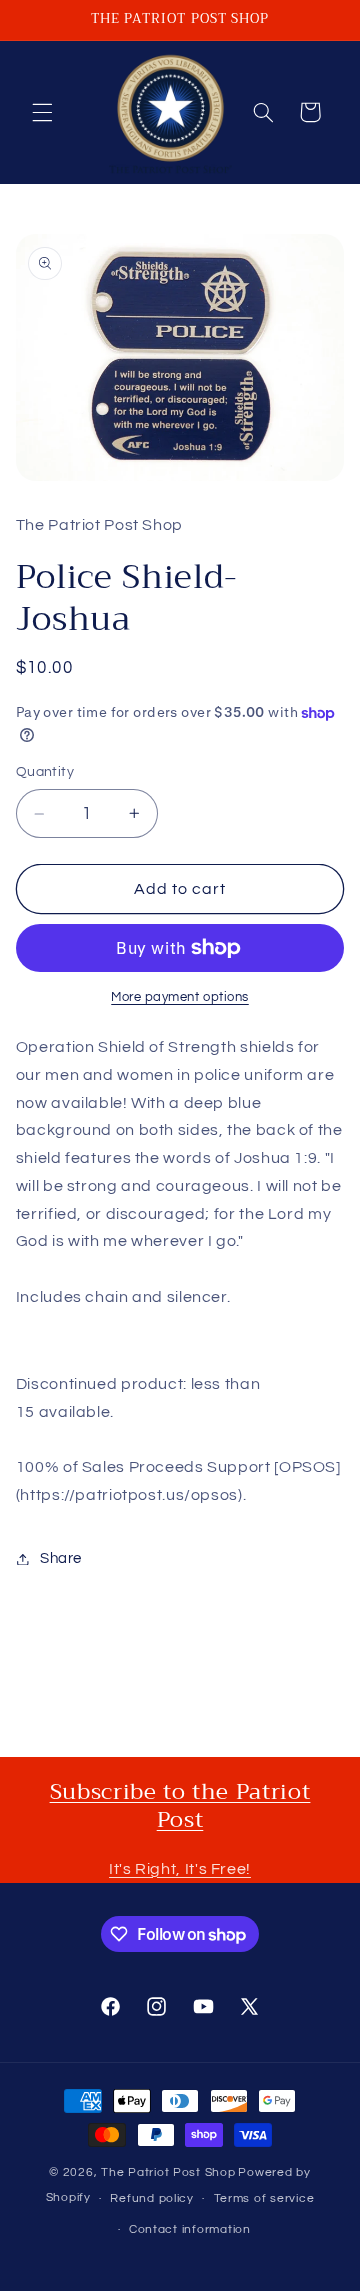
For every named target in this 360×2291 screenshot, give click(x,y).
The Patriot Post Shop (168, 2172)
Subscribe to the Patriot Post (180, 1806)
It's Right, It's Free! (180, 1869)
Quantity (45, 772)
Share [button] (61, 1558)
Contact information (190, 2229)
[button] (42, 112)
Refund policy (152, 2198)
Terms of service (264, 2198)
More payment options (180, 997)
